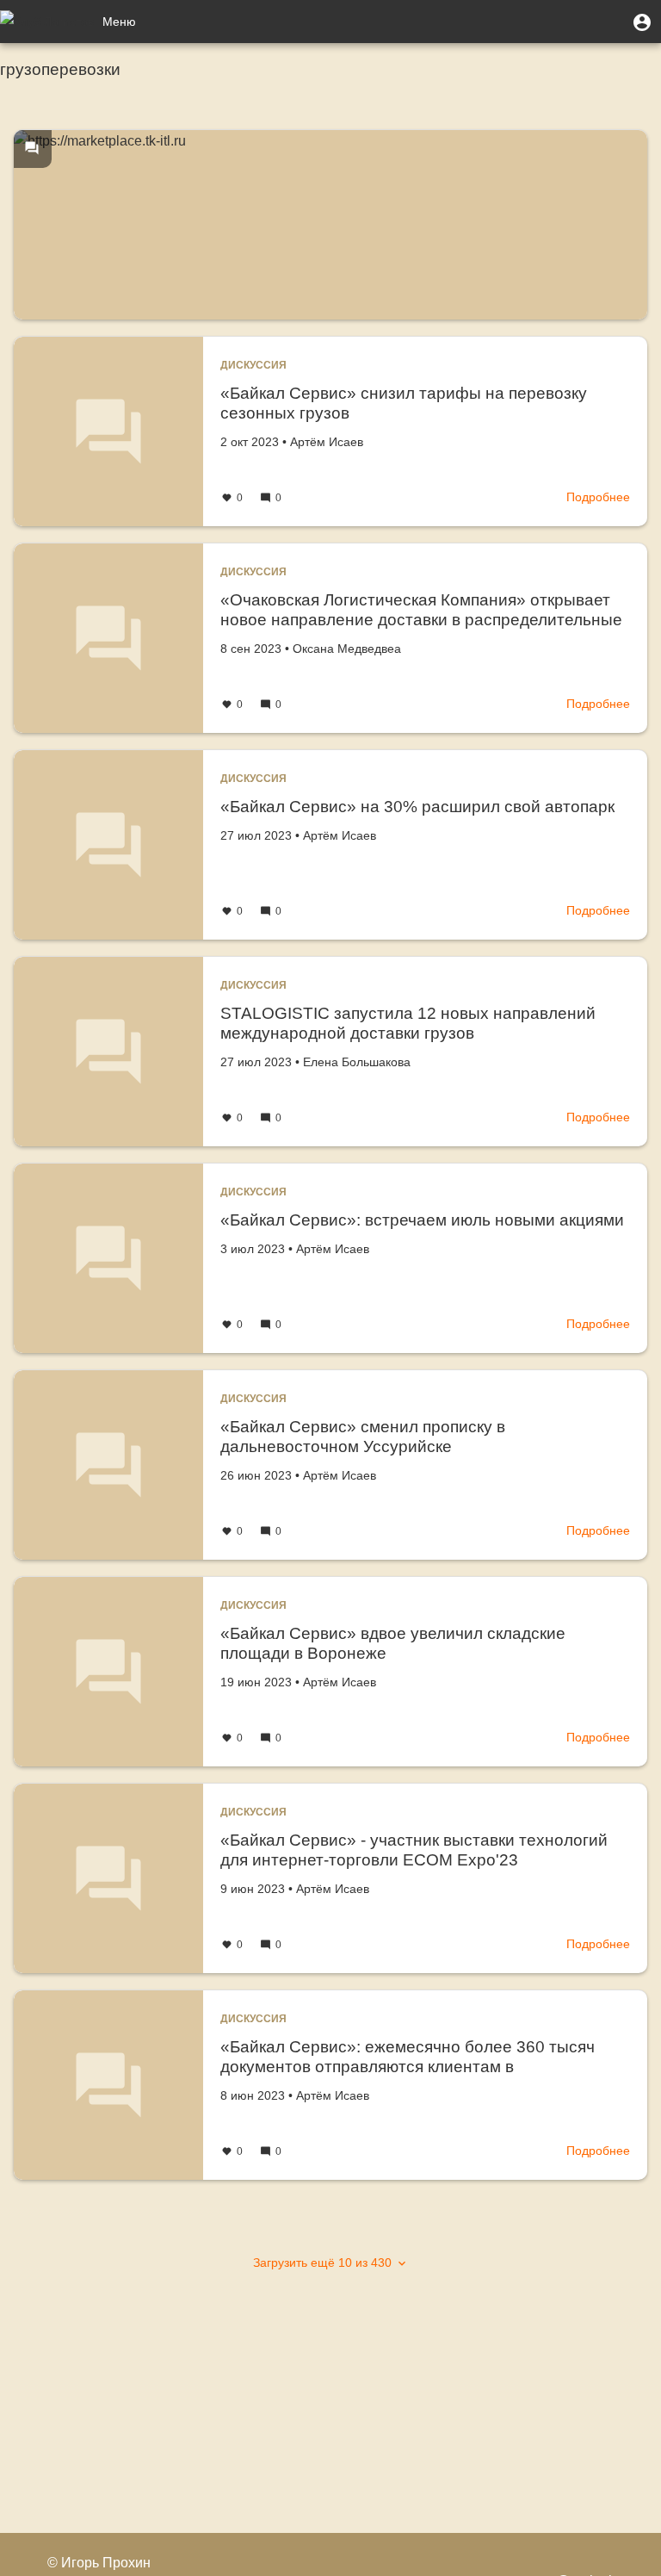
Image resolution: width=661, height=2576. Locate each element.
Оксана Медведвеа (347, 649)
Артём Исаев (327, 442)
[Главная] (47, 22)
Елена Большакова (357, 1062)
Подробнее (598, 497)
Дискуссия (253, 365)
